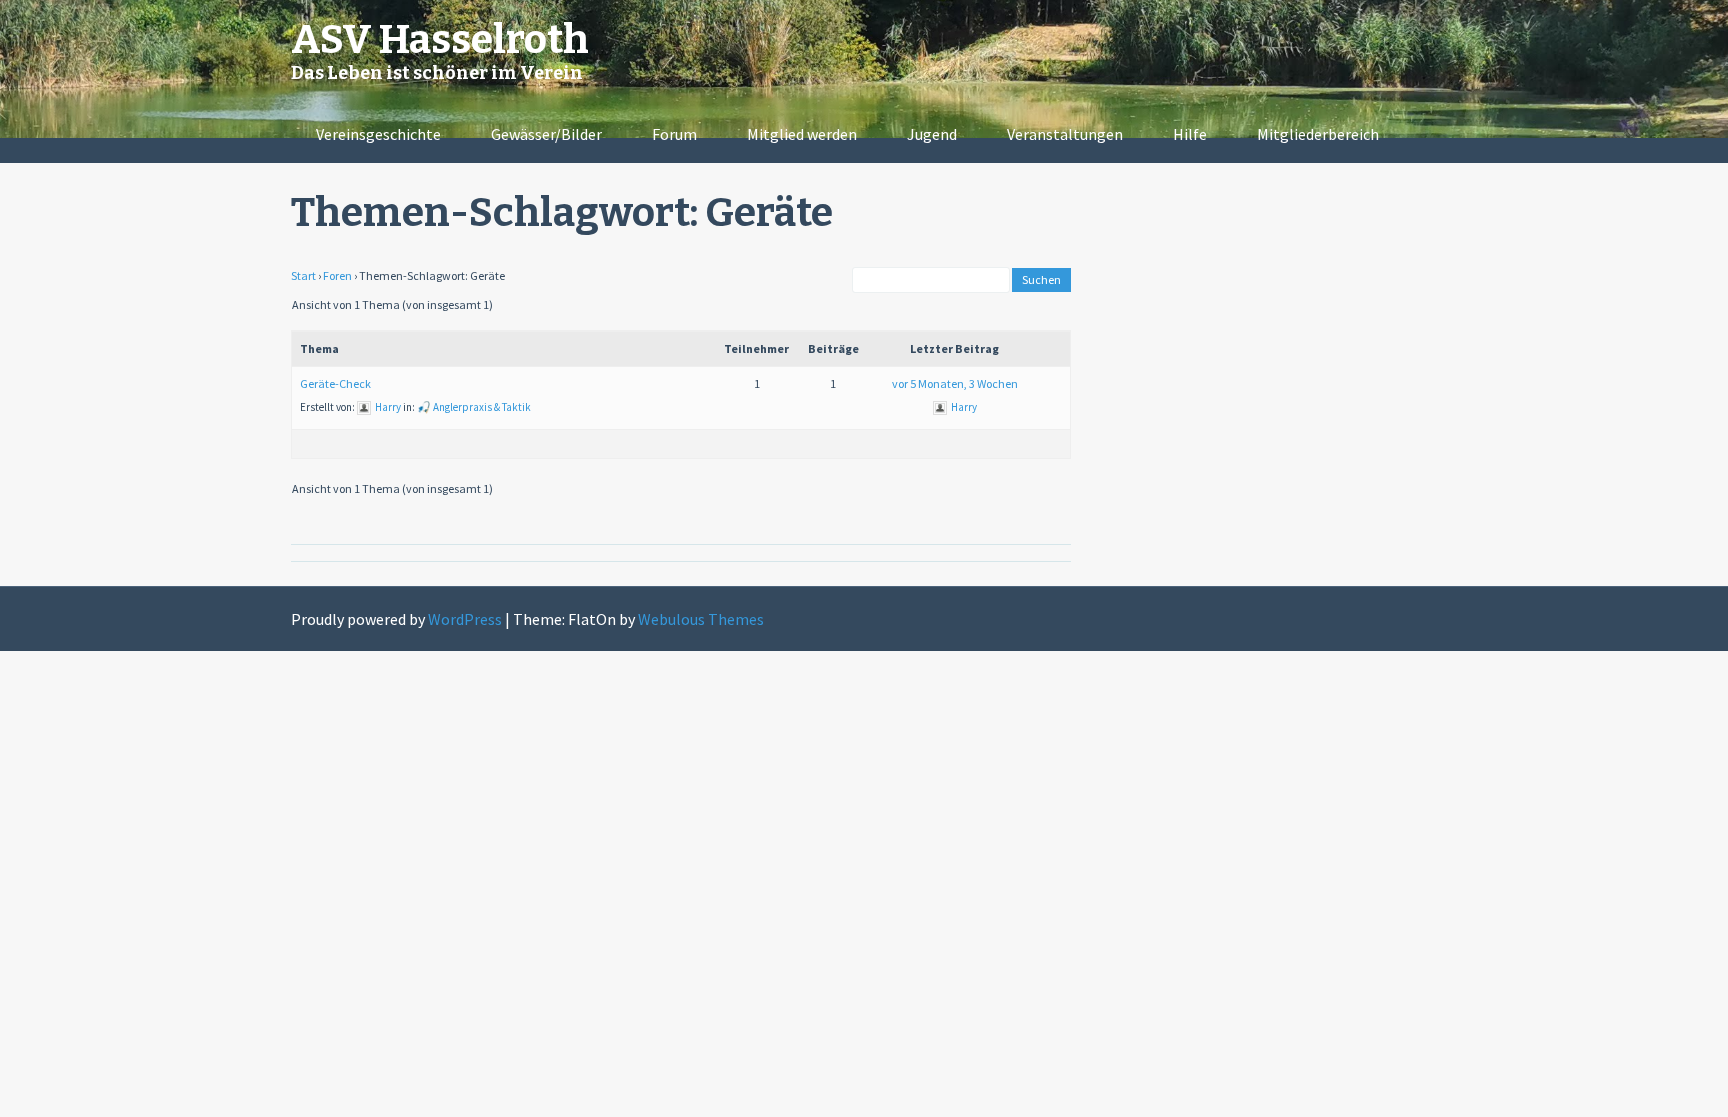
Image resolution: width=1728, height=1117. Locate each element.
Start (303, 275)
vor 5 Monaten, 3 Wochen (955, 383)
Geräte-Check (335, 383)
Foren (337, 275)
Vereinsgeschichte (378, 134)
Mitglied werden (802, 134)
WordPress (465, 619)
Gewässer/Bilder (546, 134)
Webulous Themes (701, 619)
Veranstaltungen (1065, 134)
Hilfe (1190, 134)
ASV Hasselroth (440, 40)
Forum (674, 134)
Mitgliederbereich (1318, 134)
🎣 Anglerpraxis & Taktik (474, 407)
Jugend (932, 134)
